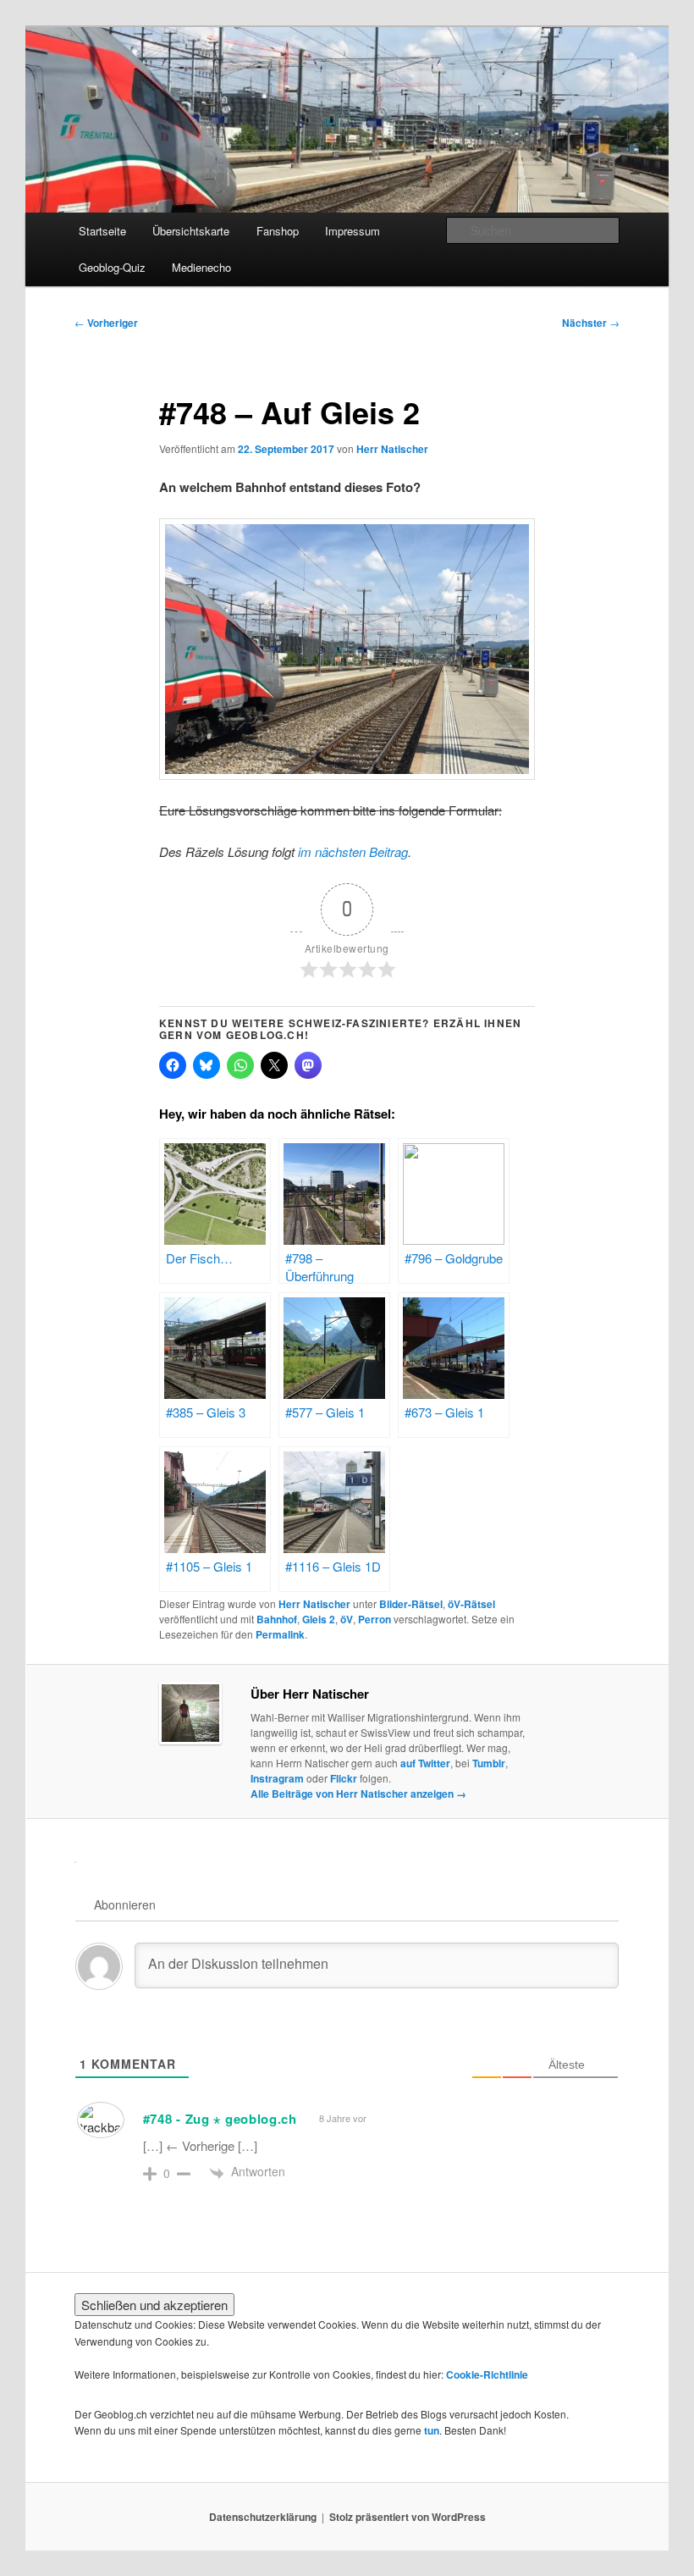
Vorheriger (106, 323)
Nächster (591, 323)
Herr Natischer (392, 449)
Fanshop (278, 231)
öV (347, 1619)
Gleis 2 (319, 1619)
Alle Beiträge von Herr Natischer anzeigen (358, 1794)
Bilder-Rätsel (411, 1604)
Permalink (280, 1634)
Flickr (344, 1778)
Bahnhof (277, 1619)
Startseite (102, 231)
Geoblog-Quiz (112, 267)
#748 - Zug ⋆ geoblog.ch (220, 2119)
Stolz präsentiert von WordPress (408, 2517)
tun (432, 2430)
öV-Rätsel (471, 1604)
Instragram (277, 1778)
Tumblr (489, 1763)
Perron (375, 1619)
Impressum (353, 231)
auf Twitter (425, 1763)
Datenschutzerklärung (263, 2517)
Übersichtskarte (191, 231)
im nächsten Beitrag (353, 851)
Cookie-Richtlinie (487, 2374)
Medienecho (201, 267)
